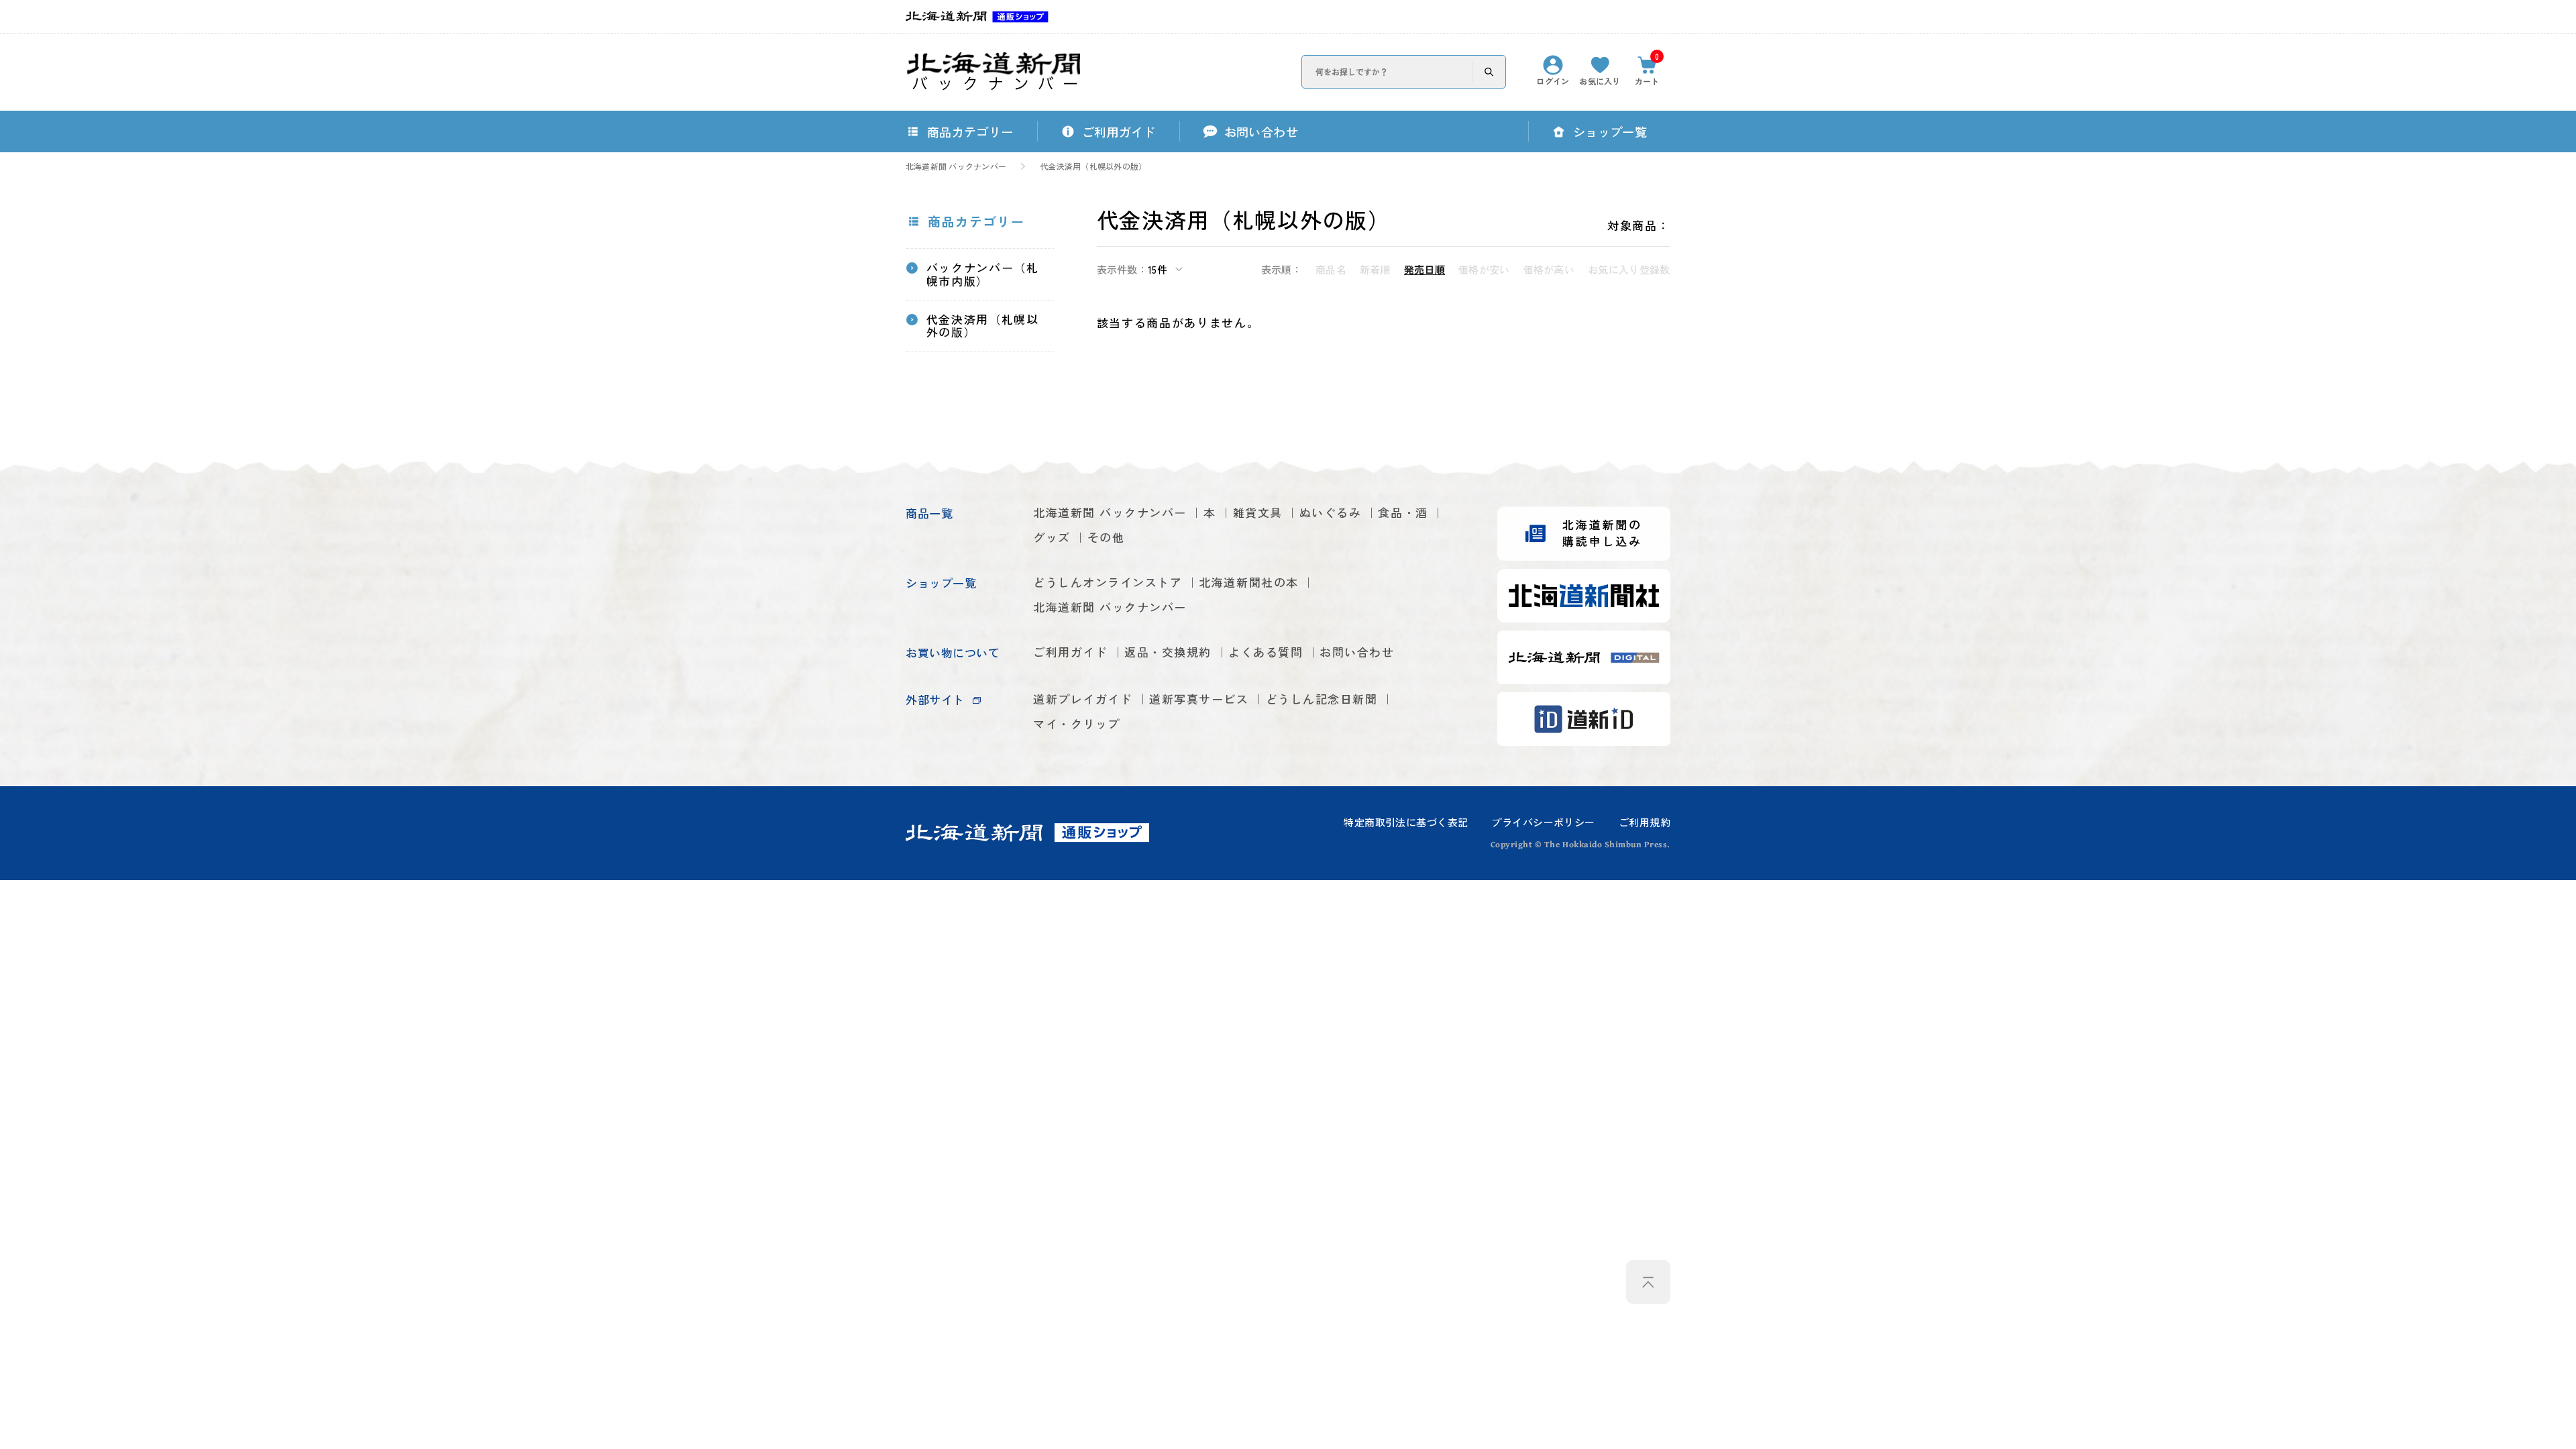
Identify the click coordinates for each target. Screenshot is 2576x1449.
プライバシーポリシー (1543, 822)
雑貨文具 (1258, 512)
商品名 (1331, 269)
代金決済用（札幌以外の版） (1093, 166)
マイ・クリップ (1077, 723)
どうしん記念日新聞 (1322, 699)
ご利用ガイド (1070, 652)
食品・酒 (1403, 512)
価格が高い (1549, 269)
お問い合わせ (1357, 652)
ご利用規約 (1645, 822)
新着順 (1375, 269)
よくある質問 (1266, 652)
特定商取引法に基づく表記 (1406, 822)
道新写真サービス (1199, 699)
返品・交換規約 (1168, 652)
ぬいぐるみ (1331, 512)
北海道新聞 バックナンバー (956, 166)
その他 (1106, 537)
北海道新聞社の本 (1248, 582)
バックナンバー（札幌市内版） (983, 274)
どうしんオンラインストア (1108, 582)
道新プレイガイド (1083, 699)
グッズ (1052, 537)
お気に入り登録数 (1629, 269)
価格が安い (1484, 269)
